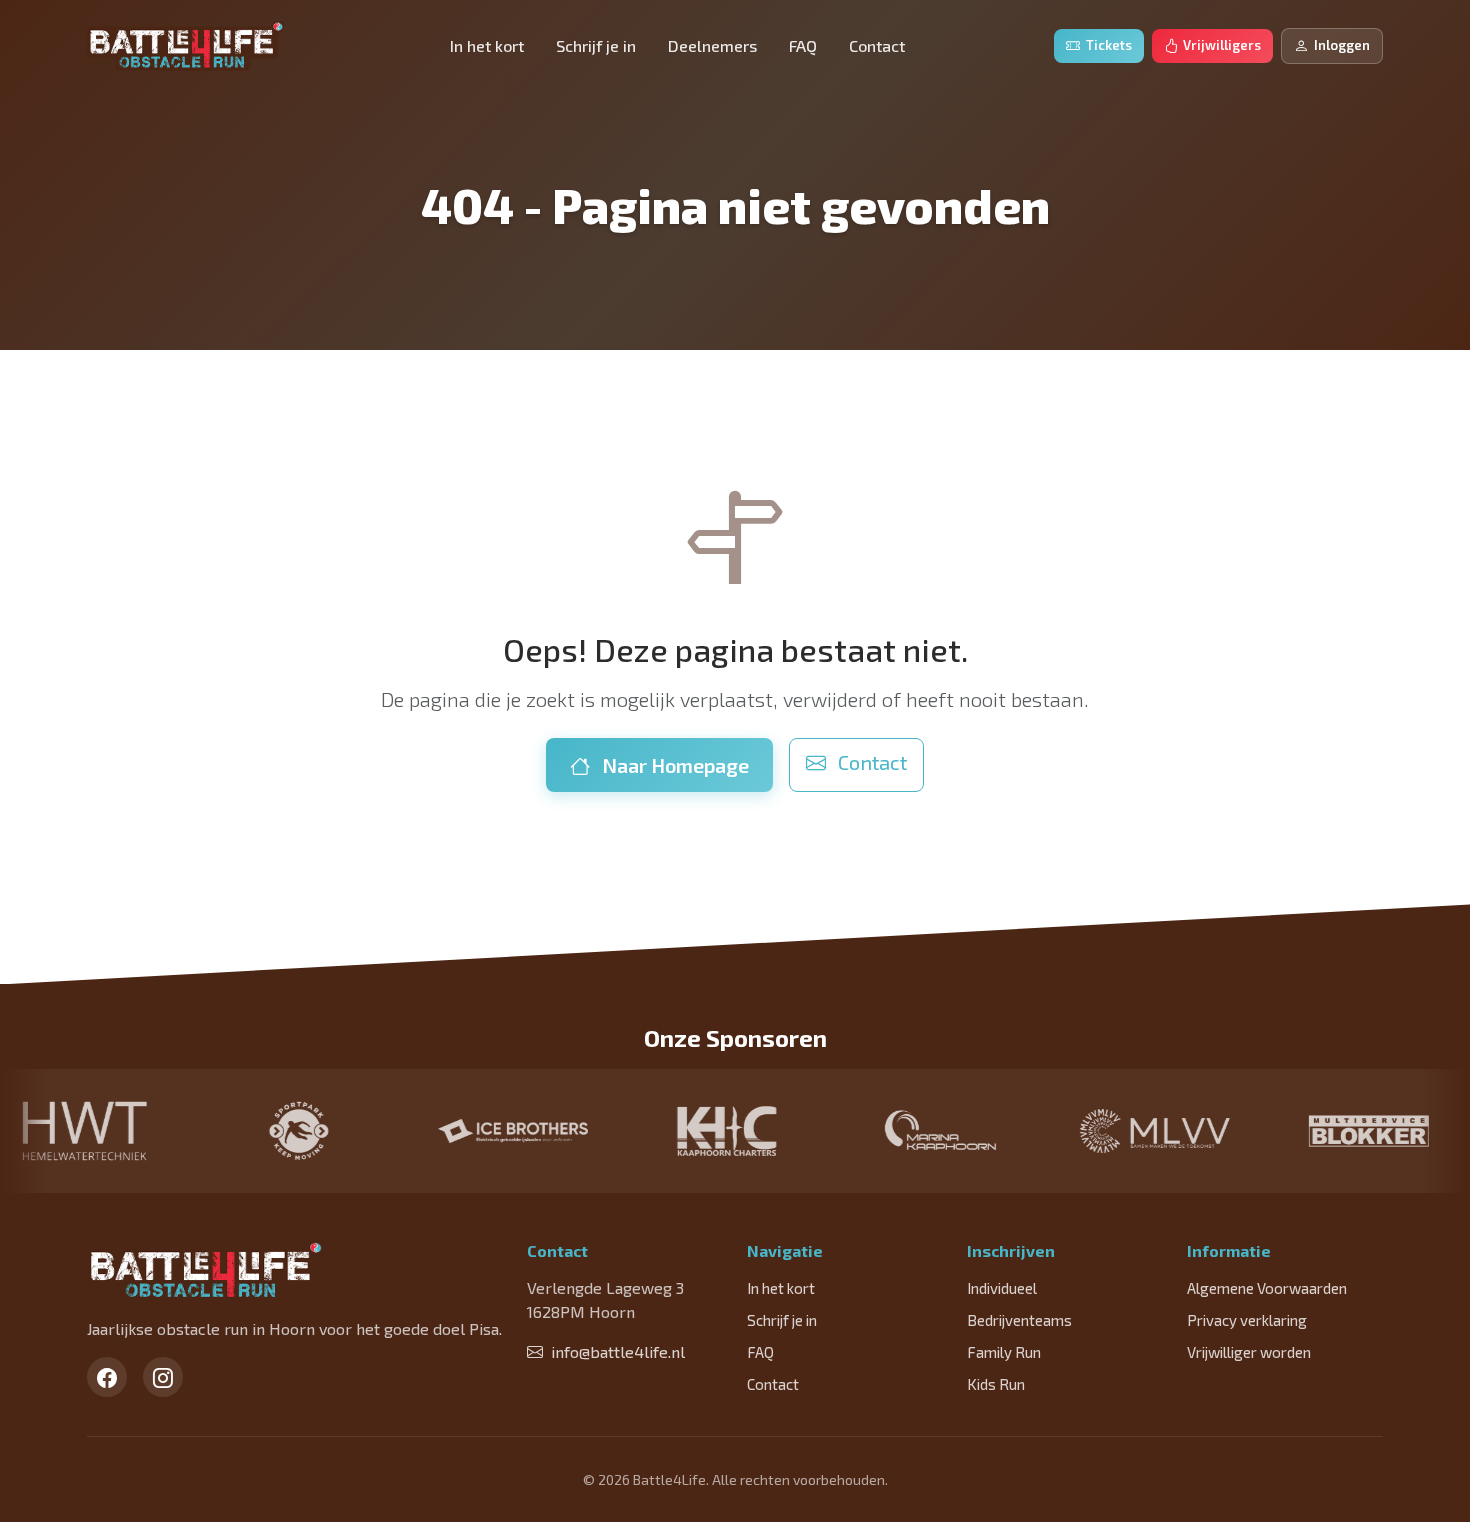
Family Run (1004, 1352)
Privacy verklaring (1247, 1320)
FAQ (803, 45)
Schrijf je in (596, 45)
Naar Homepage (673, 765)
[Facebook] (107, 1377)
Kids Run (996, 1384)
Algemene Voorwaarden (1267, 1288)
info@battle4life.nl (618, 1351)
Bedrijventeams (1019, 1320)
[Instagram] (163, 1377)
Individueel (1002, 1288)
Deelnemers (712, 45)
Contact (877, 45)
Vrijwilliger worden (1249, 1352)
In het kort (487, 45)
